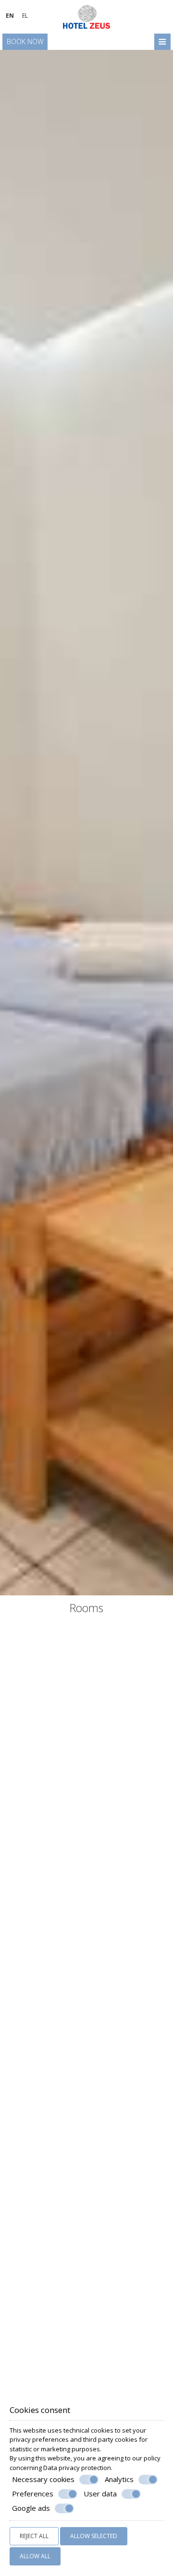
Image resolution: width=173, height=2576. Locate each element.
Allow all (35, 2556)
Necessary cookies (43, 2479)
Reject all (34, 2536)
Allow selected (94, 2536)
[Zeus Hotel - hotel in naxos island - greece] (86, 16)
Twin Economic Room (87, 2126)
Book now (25, 41)
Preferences (33, 2494)
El (25, 16)
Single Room (87, 1757)
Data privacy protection (77, 2468)
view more (33, 1796)
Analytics (119, 2479)
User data (100, 2494)
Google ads (31, 2508)
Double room (86, 1941)
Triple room (86, 2310)
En (10, 16)
